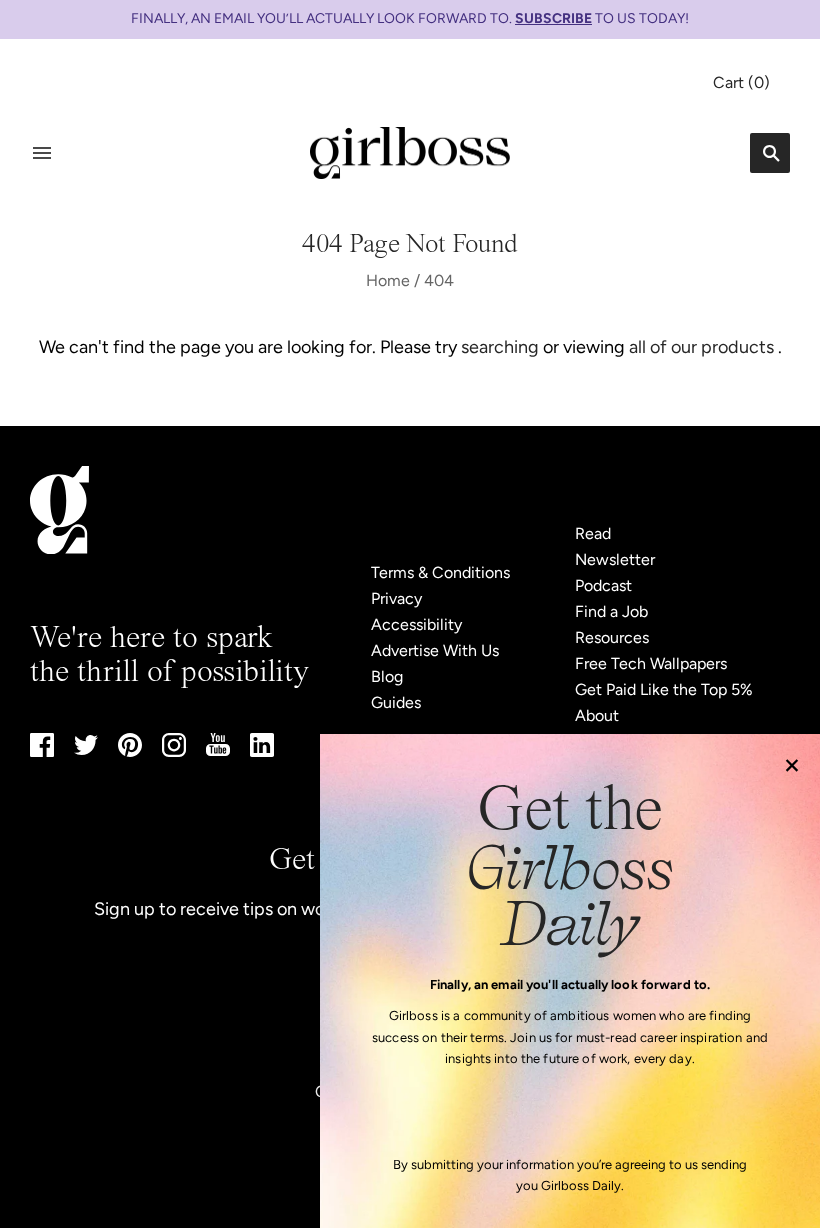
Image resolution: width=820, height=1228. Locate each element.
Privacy (396, 598)
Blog (387, 676)
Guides (396, 702)
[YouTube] (218, 750)
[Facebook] (42, 751)
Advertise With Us (435, 650)
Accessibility (416, 624)
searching (500, 347)
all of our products (701, 347)
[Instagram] (174, 751)
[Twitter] (86, 749)
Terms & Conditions (440, 572)
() (741, 82)
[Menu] (42, 153)
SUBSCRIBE (553, 18)
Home (388, 280)
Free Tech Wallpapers (651, 663)
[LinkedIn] (262, 751)
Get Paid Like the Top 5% (664, 689)
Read (593, 533)
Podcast (603, 585)
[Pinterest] (130, 751)
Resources (612, 637)
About (597, 715)
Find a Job (611, 611)
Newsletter (615, 559)
